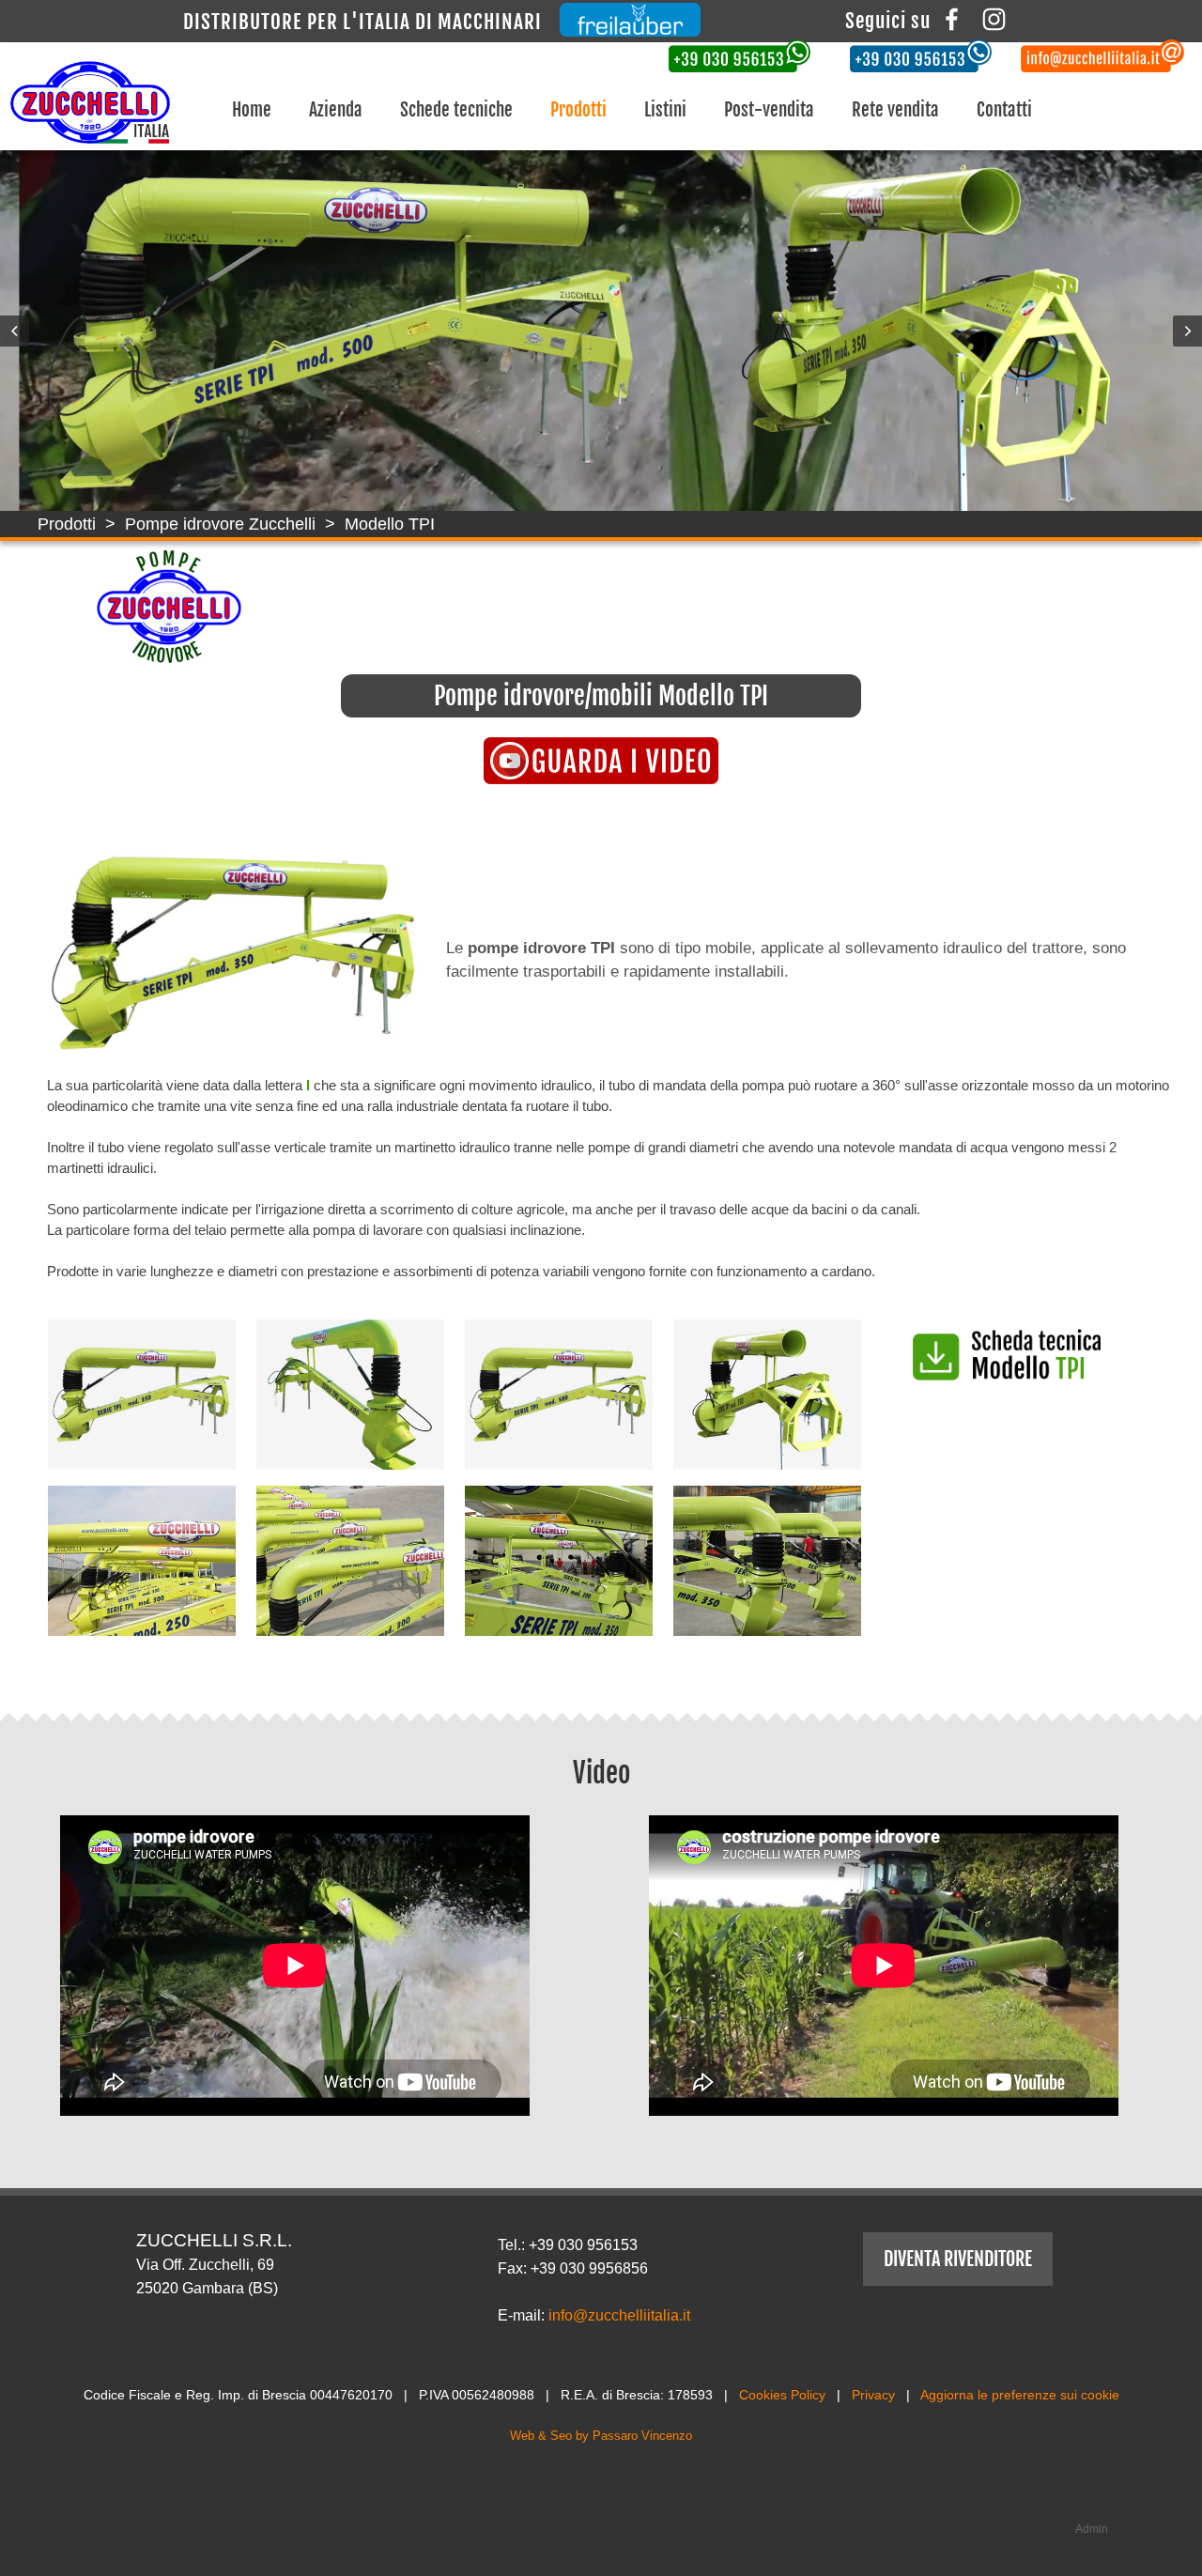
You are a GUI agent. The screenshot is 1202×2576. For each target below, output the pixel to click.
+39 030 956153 (583, 2245)
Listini (665, 110)
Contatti (1004, 110)
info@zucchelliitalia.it (619, 2315)
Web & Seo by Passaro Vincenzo (601, 2436)
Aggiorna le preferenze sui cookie (1020, 2395)
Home (252, 110)
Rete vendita (895, 110)
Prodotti (578, 110)
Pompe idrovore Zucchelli (220, 524)
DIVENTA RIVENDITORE (958, 2259)
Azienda (336, 110)
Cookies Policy (782, 2395)
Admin (1092, 2529)
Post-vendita (769, 110)
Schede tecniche (456, 110)
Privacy (873, 2395)
